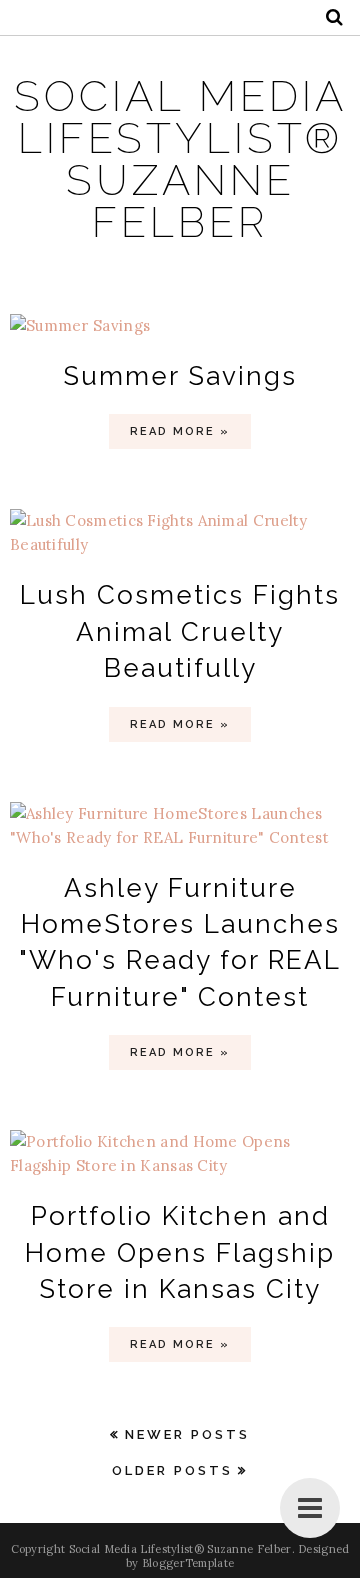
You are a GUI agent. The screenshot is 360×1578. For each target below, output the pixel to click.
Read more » (180, 431)
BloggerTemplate (188, 1563)
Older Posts (172, 1470)
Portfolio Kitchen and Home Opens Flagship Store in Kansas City (180, 1252)
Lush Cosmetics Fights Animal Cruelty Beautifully (180, 631)
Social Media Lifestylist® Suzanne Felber (180, 159)
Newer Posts (187, 1434)
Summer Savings (180, 376)
